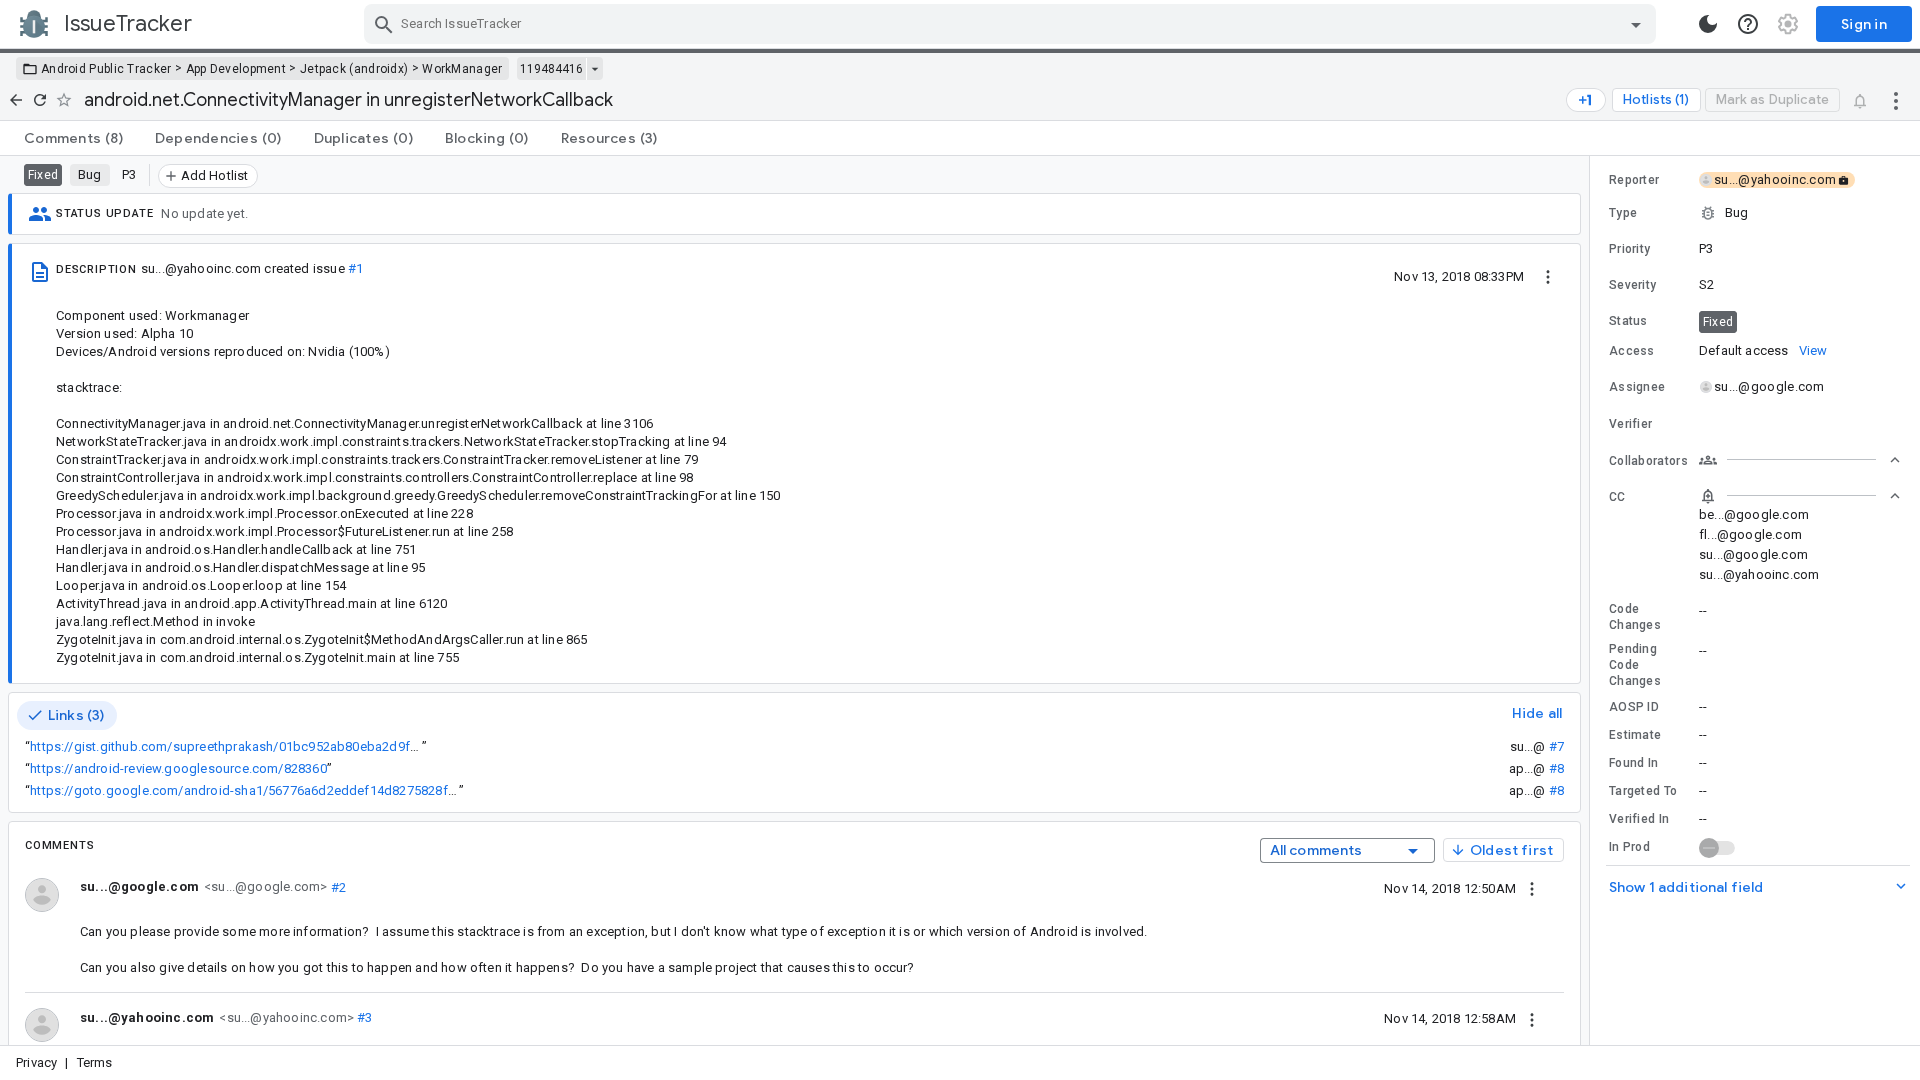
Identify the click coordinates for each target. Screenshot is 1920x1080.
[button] (1755, 213)
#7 (1556, 746)
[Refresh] (40, 100)
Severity (1632, 285)
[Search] (384, 24)
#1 (355, 268)
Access (1632, 351)
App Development (236, 69)
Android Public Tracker (106, 69)
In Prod (1629, 847)
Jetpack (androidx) (354, 69)
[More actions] (1896, 100)
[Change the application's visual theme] (1708, 24)
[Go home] (16, 100)
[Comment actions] (1532, 888)
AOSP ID (1634, 707)
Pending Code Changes (1635, 665)
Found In (1633, 763)
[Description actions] (1548, 276)
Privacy (36, 1062)
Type (1623, 213)
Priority (1629, 249)
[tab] (73, 138)
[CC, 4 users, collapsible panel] (1800, 496)
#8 (1556, 768)
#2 (336, 886)
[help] (1748, 24)
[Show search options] (1636, 24)
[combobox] (1012, 24)
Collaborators (1648, 461)
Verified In (1639, 819)
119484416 (551, 69)
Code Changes (1635, 617)
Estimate (1635, 735)
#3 (363, 1017)
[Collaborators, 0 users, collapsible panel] (1800, 460)
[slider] (1593, 600)
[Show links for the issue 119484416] (594, 69)
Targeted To (1643, 791)
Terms (95, 1062)
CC (1617, 497)
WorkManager (462, 69)
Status (1628, 321)
